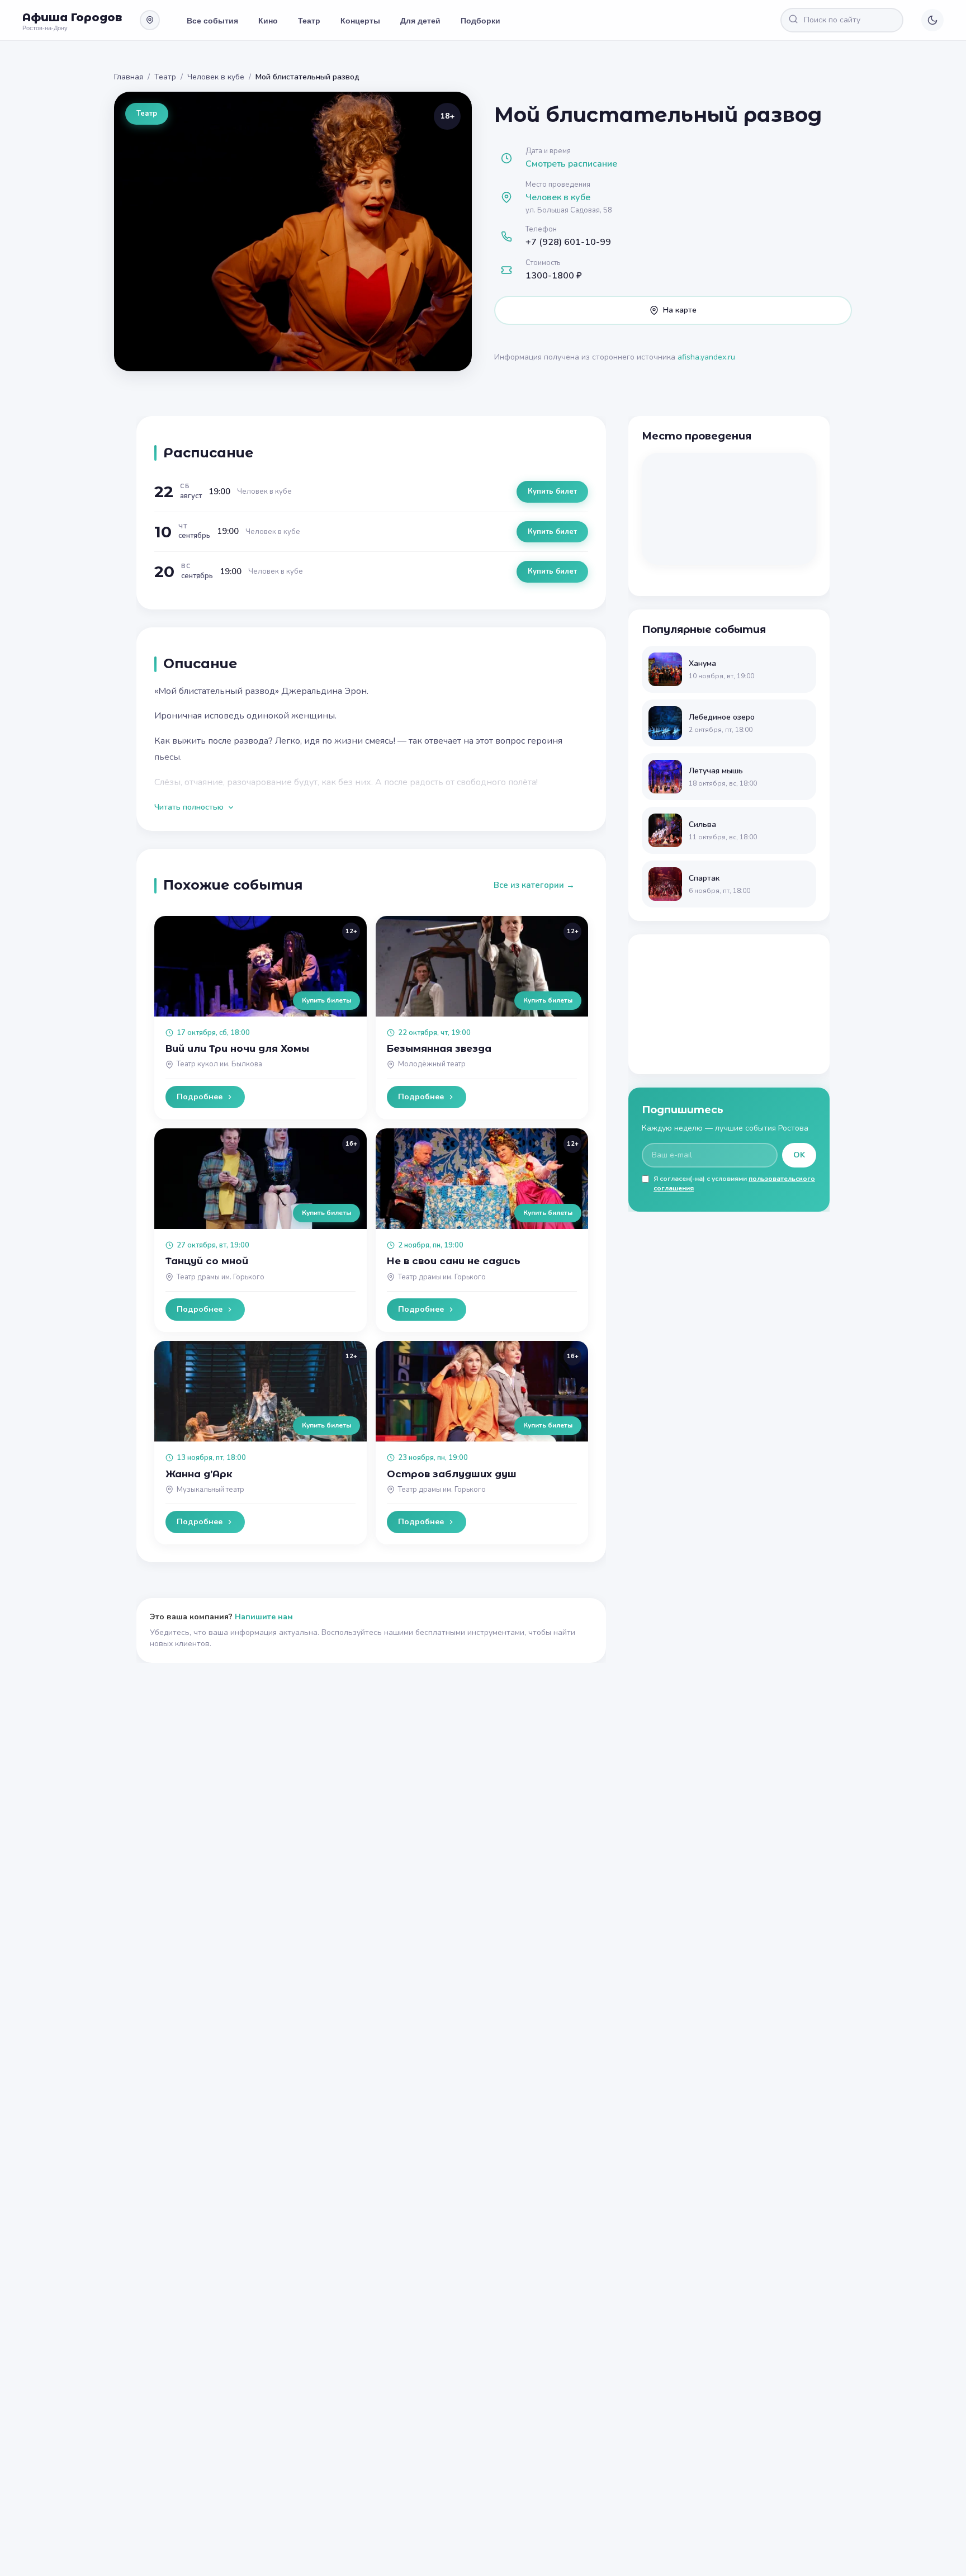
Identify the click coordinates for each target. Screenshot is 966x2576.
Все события (212, 20)
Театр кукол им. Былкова (219, 1064)
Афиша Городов (72, 17)
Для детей (420, 20)
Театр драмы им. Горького (221, 1277)
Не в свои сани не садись (454, 1261)
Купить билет (552, 491)
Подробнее (200, 1097)
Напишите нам (264, 1617)
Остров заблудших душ (452, 1474)
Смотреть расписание (571, 164)
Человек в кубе (216, 77)
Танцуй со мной (207, 1261)
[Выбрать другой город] (150, 20)
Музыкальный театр (210, 1490)
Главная (129, 77)
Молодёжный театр (432, 1064)
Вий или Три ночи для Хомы (237, 1048)
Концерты (360, 20)
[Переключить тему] (932, 20)
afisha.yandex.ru (706, 357)
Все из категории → (534, 885)
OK (799, 1155)
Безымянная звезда (439, 1048)
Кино (268, 20)
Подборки (480, 20)
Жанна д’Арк (199, 1474)
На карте (680, 310)
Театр (309, 20)
